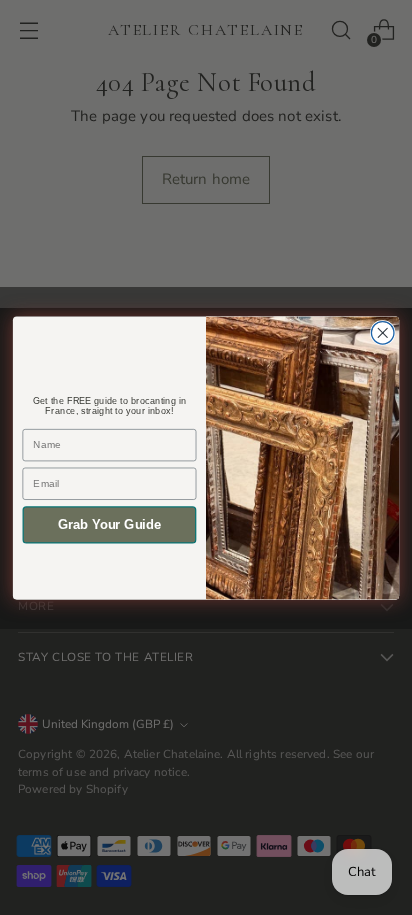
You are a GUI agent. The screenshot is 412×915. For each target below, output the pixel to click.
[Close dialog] (382, 332)
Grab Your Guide (109, 524)
